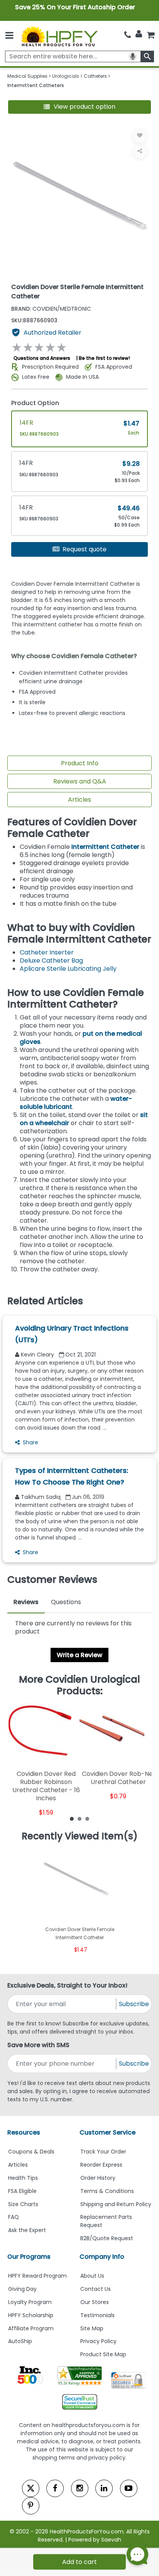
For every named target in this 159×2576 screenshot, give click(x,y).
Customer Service (107, 2132)
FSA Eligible (22, 2191)
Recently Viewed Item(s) (80, 1836)
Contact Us (96, 2289)
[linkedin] (104, 2488)
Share (30, 1442)
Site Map (92, 2328)
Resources (24, 2132)
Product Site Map (103, 2354)
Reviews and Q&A (80, 781)
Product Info (80, 763)
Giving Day (22, 2289)
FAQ (14, 2217)
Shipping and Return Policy (116, 2204)
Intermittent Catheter (105, 847)
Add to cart (79, 2562)
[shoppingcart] (151, 35)
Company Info (102, 2257)
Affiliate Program (31, 2328)
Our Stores (95, 2302)
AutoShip (20, 2341)
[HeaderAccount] (139, 34)
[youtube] (129, 2488)
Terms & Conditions (107, 2191)
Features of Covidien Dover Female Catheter (72, 828)
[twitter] (31, 2488)
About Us (92, 2276)
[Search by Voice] (133, 56)
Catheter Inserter (47, 952)
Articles (79, 800)
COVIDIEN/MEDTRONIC (51, 309)
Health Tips (23, 2178)
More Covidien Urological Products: (79, 1685)
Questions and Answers (42, 358)
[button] (80, 107)
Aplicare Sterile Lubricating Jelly (68, 969)
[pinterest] (31, 2506)
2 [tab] (79, 1818)
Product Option (35, 403)
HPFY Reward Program (37, 2276)
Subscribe (134, 2004)
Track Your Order (103, 2152)
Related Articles (45, 1301)
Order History (98, 2178)
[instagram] (80, 2488)
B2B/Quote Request (107, 2238)
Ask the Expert (27, 2230)
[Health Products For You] (59, 36)
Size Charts (23, 2204)
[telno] (128, 35)
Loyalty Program (30, 2302)
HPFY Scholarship (31, 2315)
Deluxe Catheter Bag (51, 960)
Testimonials (97, 2315)
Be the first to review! (104, 358)
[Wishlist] (140, 135)
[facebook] (55, 2488)
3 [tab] (87, 1818)
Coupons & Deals (31, 2152)
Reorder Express (101, 2165)
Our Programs (29, 2257)
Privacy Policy (98, 2341)
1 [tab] (72, 1818)
